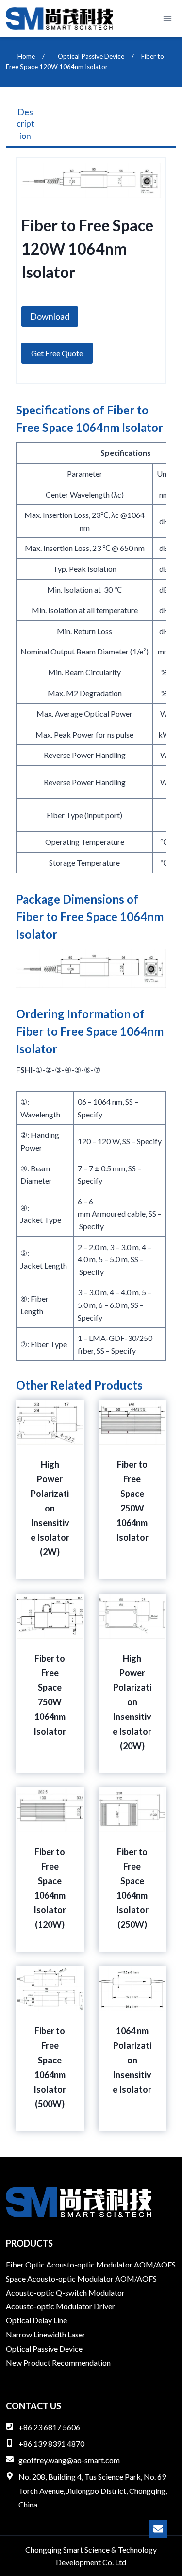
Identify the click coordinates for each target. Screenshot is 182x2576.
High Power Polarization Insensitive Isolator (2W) (50, 1508)
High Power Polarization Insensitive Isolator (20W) (132, 1702)
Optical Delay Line (36, 2320)
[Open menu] (167, 18)
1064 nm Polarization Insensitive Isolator (132, 2060)
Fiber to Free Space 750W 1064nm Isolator (50, 1695)
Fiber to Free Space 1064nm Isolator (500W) (50, 2067)
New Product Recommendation (58, 2362)
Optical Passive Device (44, 2348)
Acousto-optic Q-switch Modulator (65, 2293)
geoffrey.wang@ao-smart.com (69, 2460)
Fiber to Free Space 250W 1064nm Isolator (132, 1501)
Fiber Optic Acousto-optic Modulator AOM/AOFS (91, 2264)
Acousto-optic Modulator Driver (60, 2306)
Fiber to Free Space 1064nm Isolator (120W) (50, 1888)
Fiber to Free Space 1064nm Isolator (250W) (132, 1888)
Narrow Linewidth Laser (46, 2334)
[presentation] (50, 1423)
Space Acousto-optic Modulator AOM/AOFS (81, 2278)
